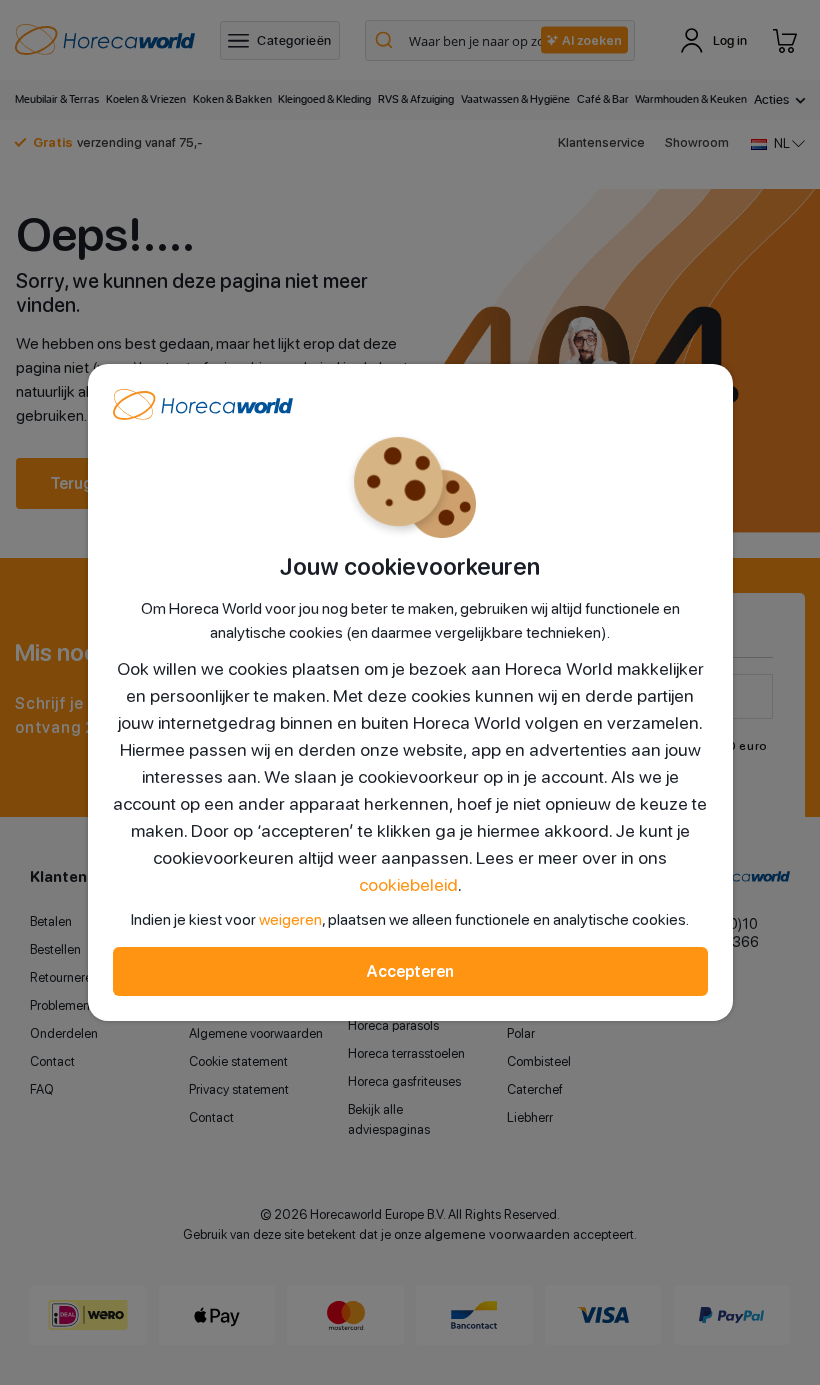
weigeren (290, 919)
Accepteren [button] (410, 971)
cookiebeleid (408, 884)
